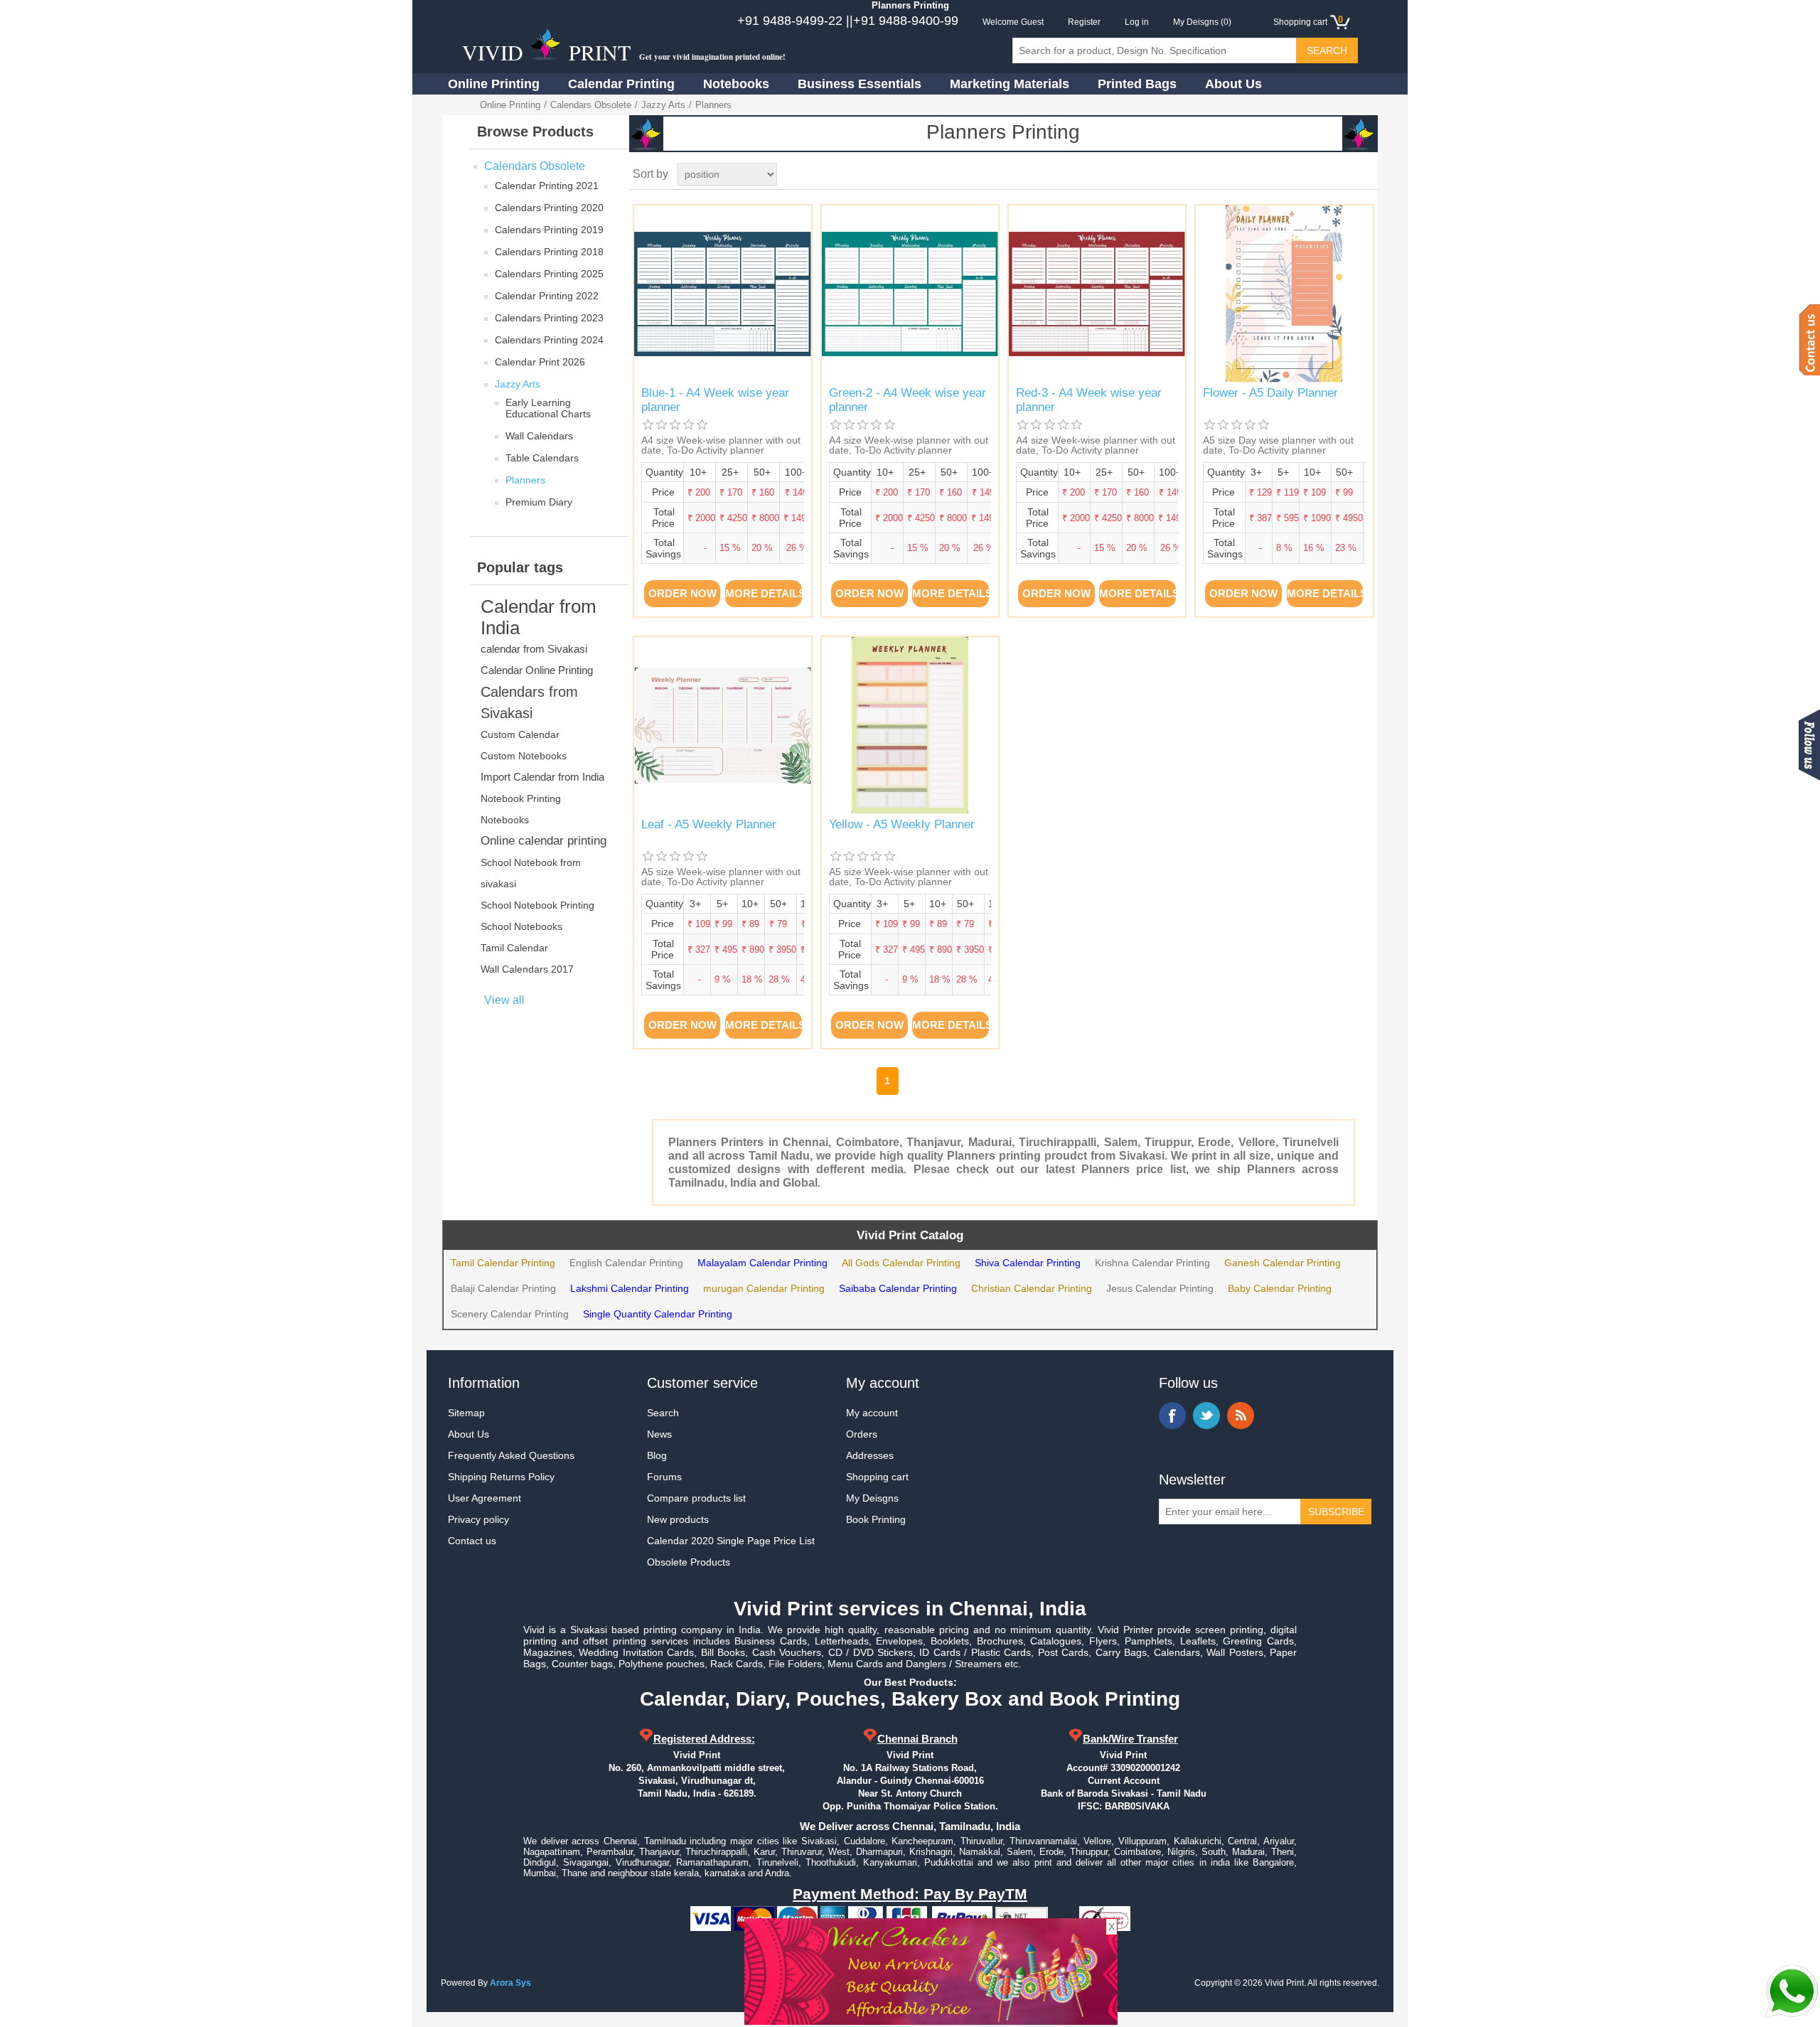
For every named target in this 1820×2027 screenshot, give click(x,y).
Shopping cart (877, 1477)
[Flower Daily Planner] (1284, 294)
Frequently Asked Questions (511, 1455)
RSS (1241, 1416)
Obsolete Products (689, 1562)
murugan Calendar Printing (764, 1288)
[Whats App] (1792, 1991)
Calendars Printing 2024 (549, 340)
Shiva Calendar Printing (1028, 1263)
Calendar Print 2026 (540, 362)
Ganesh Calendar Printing (1283, 1263)
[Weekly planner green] (910, 294)
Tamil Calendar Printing (503, 1263)
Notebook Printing (521, 798)
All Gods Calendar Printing (901, 1263)
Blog (657, 1455)
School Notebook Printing (537, 905)
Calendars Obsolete (591, 105)
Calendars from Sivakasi (529, 702)
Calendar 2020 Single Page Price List (731, 1541)
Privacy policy (478, 1519)
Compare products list (696, 1498)
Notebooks (736, 84)
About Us (1233, 84)
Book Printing (876, 1519)
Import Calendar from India (542, 777)
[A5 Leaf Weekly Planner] (723, 726)
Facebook (1172, 1416)
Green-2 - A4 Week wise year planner (908, 400)
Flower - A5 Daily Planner (1270, 393)
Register (1084, 22)
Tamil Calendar (514, 948)
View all (504, 1000)
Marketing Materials (1010, 84)
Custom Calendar (520, 734)
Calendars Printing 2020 (549, 208)
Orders (862, 1434)
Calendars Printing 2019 (549, 230)
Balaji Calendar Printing (503, 1288)
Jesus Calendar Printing (1160, 1288)
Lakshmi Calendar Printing (630, 1288)
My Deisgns (872, 1498)
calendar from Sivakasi (534, 649)
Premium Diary (539, 502)
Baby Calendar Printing (1280, 1288)
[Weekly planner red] (1097, 294)
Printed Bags (1137, 84)
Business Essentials (860, 84)
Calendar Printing (621, 84)
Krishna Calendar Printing (1152, 1263)
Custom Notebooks (524, 756)
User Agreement (485, 1498)
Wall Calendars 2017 (527, 969)
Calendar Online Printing (537, 670)
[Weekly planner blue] (723, 294)
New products (678, 1519)
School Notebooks (521, 926)
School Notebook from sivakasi (531, 873)
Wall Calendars (539, 436)
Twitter (1206, 1416)
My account (872, 1413)
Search (663, 1413)
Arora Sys (510, 1983)
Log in (1137, 22)
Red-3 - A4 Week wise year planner (1089, 400)
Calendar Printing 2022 (547, 296)
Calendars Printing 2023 (549, 318)
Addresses (870, 1455)
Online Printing (494, 84)
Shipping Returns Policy (501, 1477)
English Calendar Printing (626, 1263)
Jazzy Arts (663, 105)
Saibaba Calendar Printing (898, 1288)
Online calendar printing (544, 841)
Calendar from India (539, 617)
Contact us (472, 1541)
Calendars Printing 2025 (549, 274)
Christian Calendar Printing (1032, 1288)
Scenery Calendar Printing (510, 1314)
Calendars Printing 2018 (549, 252)
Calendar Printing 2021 (547, 186)
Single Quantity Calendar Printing (658, 1314)
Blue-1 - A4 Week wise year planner (715, 400)
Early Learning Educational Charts (548, 408)
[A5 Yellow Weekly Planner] (910, 726)
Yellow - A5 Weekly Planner (902, 824)
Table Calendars (542, 458)
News (659, 1434)
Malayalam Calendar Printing (762, 1263)
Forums (664, 1477)
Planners (525, 480)
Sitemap (466, 1413)
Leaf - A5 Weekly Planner (709, 824)
